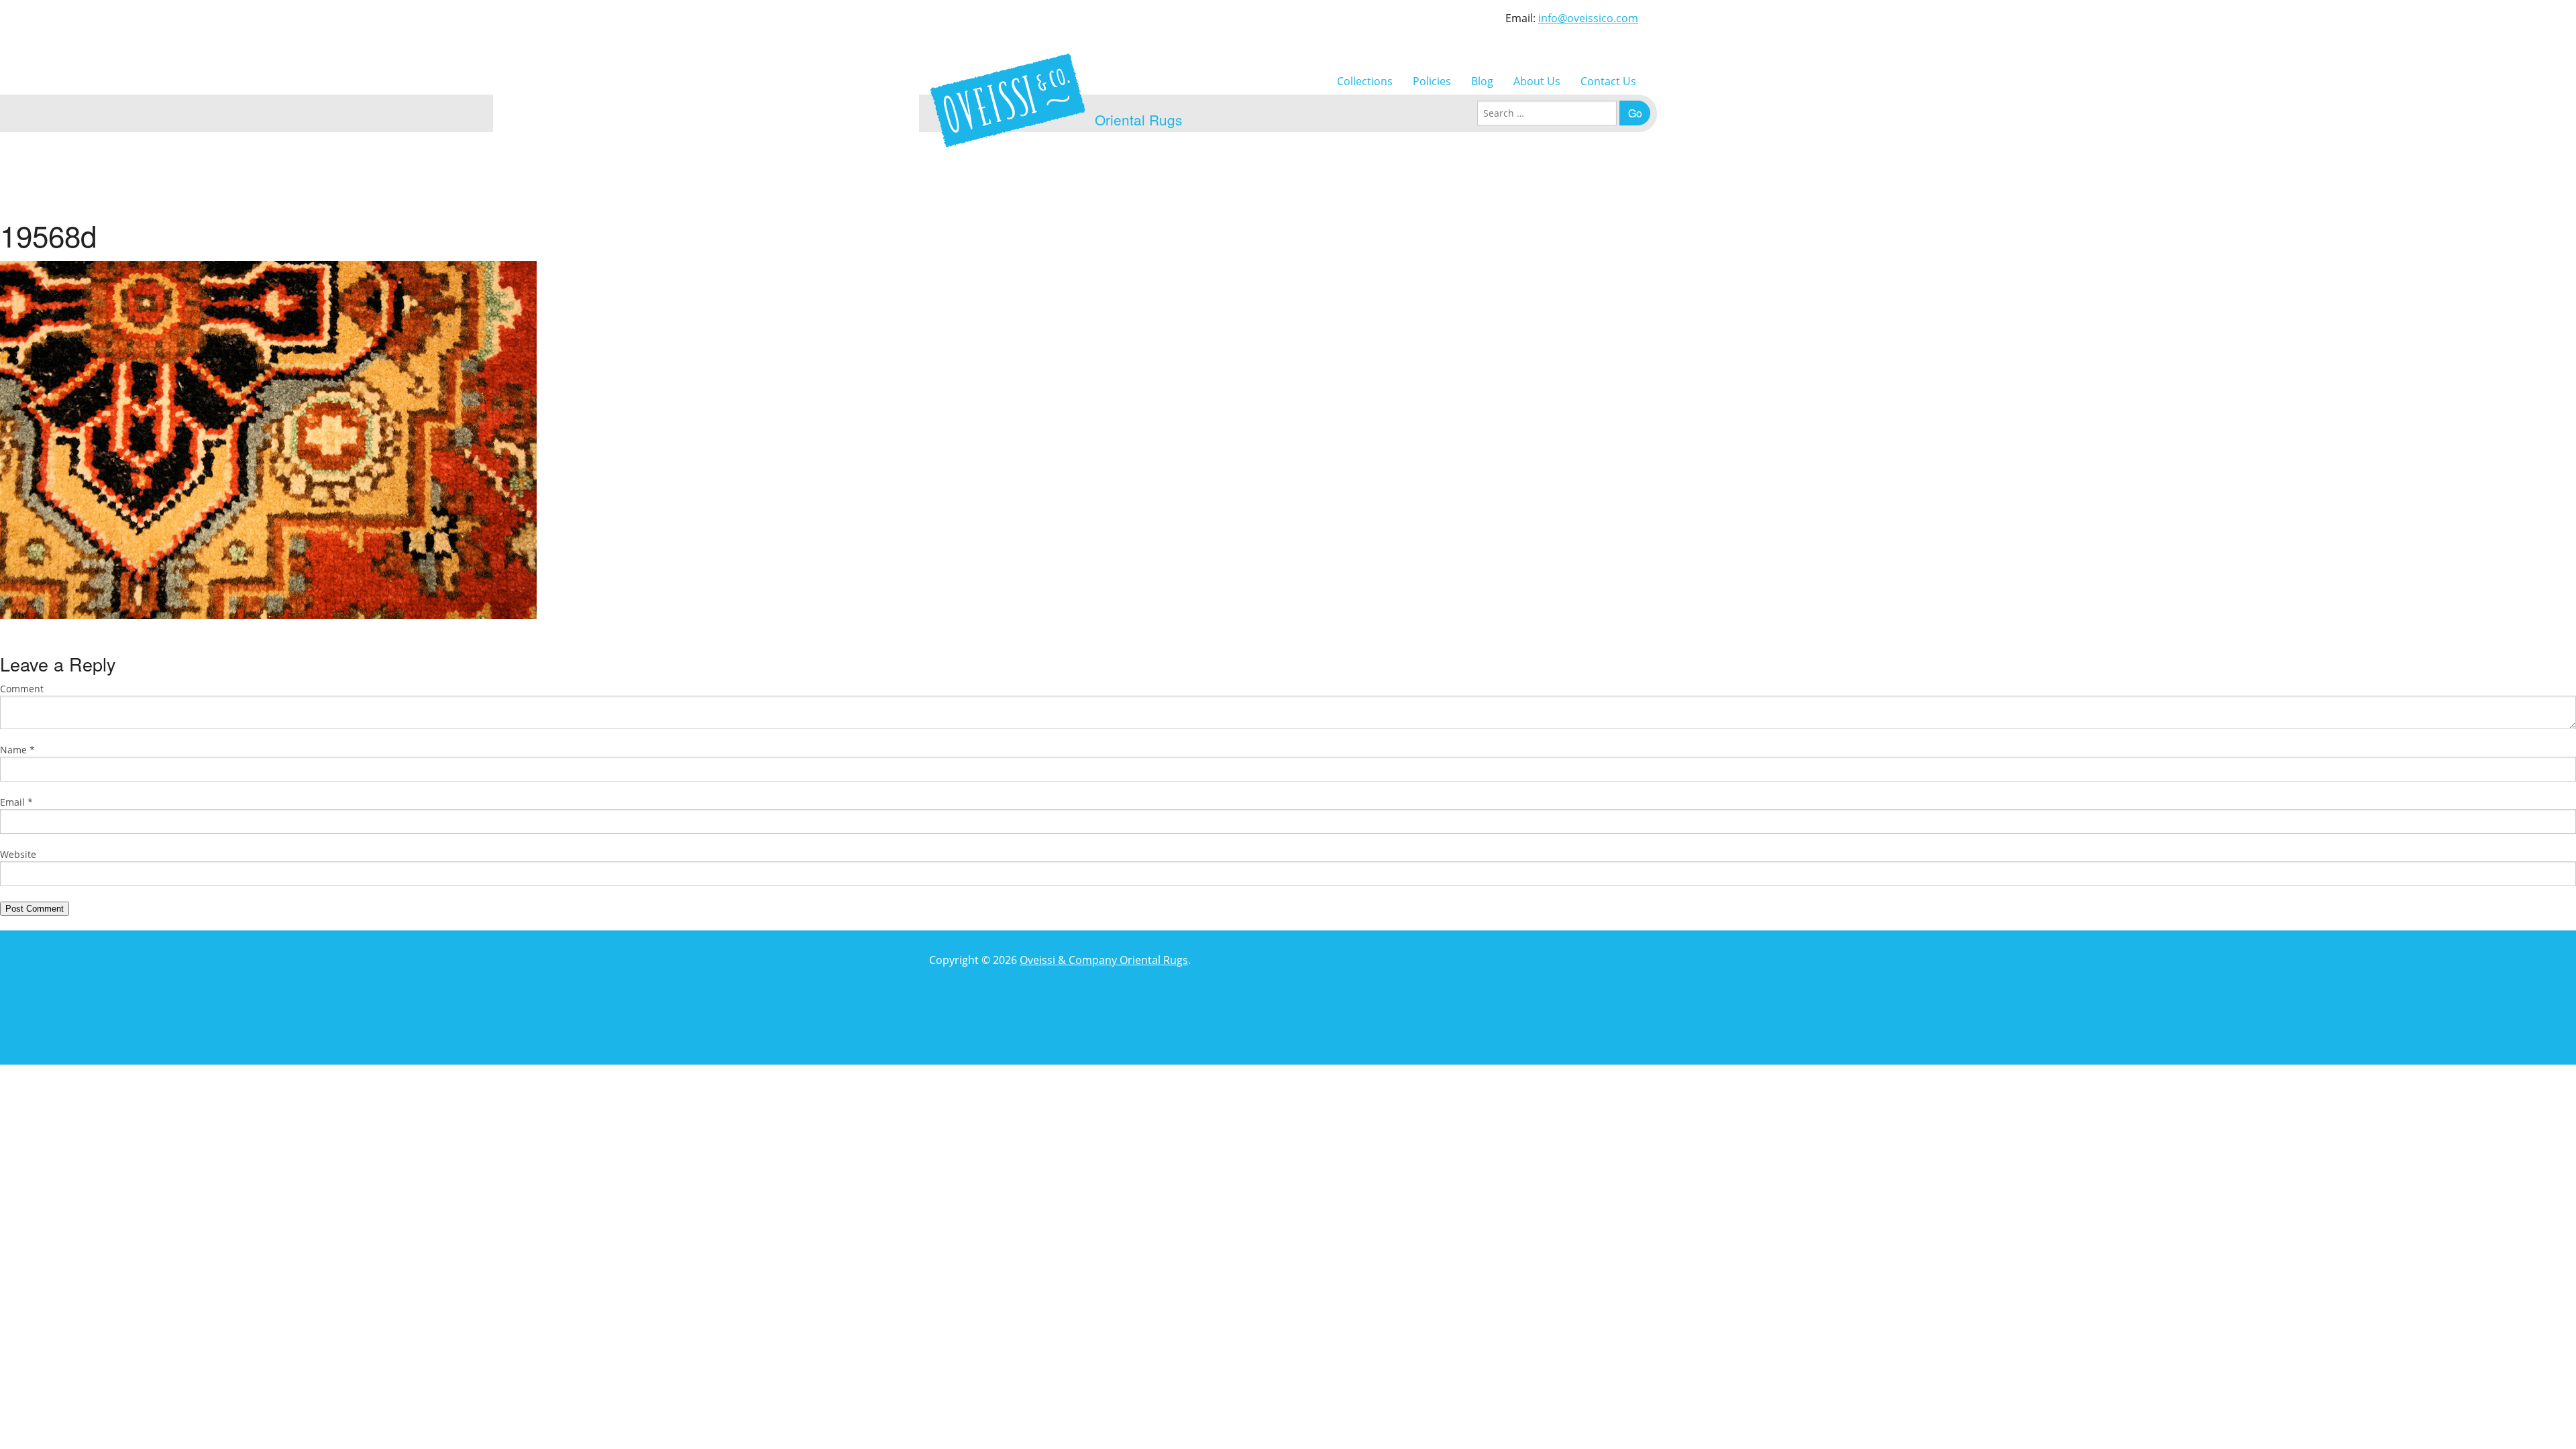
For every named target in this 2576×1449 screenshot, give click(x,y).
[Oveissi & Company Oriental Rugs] (1008, 100)
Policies (1432, 81)
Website (18, 854)
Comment (22, 689)
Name (17, 750)
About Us (1537, 81)
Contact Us (1608, 81)
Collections (1365, 81)
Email (16, 802)
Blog (1482, 81)
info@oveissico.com (1588, 18)
